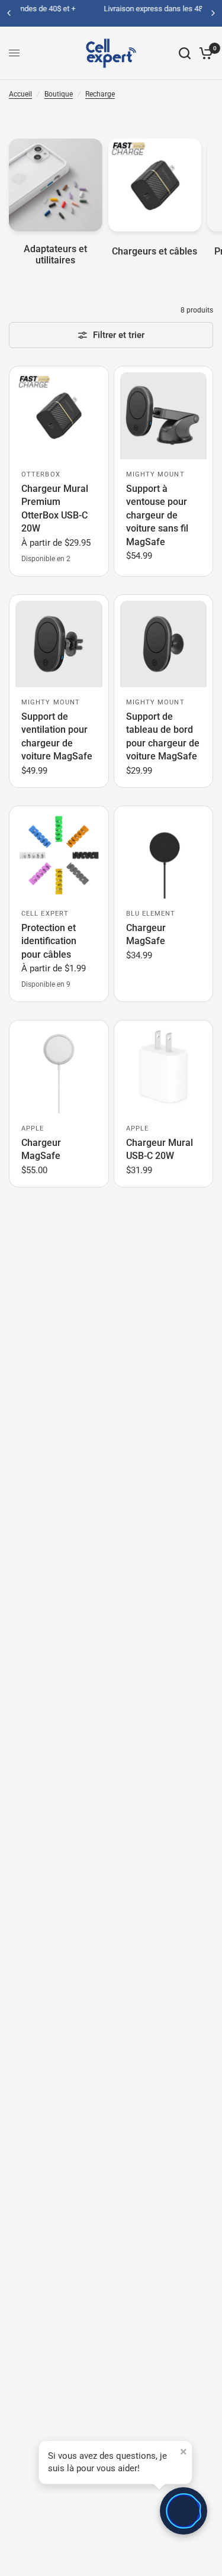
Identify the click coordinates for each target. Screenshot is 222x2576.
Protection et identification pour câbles (49, 941)
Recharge (100, 94)
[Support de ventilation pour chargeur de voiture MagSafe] (59, 644)
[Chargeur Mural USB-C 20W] (164, 1070)
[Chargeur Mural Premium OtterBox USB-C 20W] (59, 416)
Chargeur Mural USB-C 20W (160, 1149)
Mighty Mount (155, 474)
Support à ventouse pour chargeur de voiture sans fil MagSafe (157, 515)
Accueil (20, 94)
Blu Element (151, 914)
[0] (204, 53)
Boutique (59, 94)
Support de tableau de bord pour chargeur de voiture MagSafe (163, 736)
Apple (33, 1128)
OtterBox (41, 474)
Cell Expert (45, 914)
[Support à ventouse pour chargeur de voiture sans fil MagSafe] (164, 416)
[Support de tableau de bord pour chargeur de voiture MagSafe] (164, 644)
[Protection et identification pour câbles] (59, 856)
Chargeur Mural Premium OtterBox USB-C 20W (55, 508)
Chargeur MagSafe (146, 934)
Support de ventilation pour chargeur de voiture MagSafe (57, 736)
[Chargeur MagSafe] (164, 856)
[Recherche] (185, 53)
